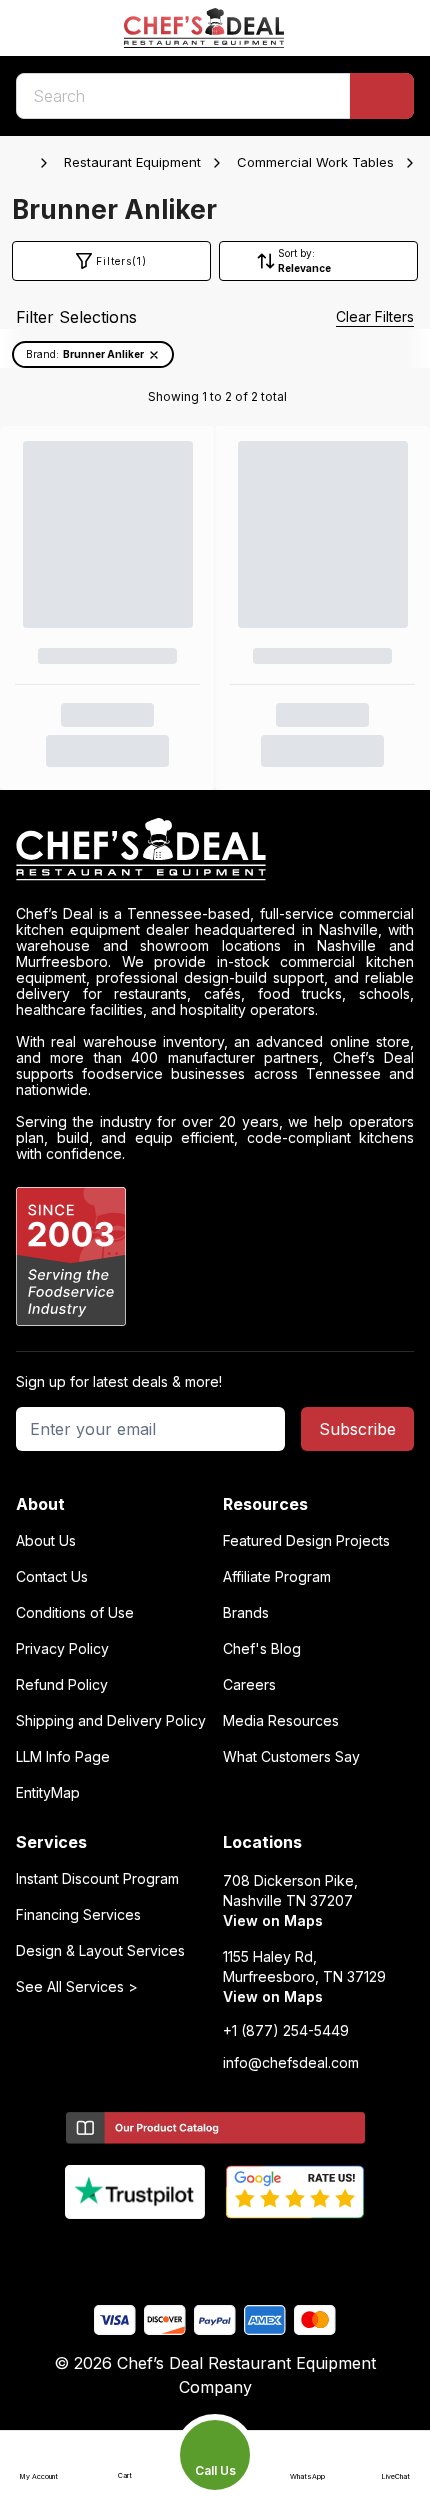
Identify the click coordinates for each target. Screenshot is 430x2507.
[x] (215, 2252)
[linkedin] (254, 2252)
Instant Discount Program (97, 1879)
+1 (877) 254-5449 (286, 2031)
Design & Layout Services (100, 1951)
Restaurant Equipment (132, 162)
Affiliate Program (277, 1577)
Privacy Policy (62, 1649)
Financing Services (78, 1915)
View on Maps (273, 1920)
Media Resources (281, 1721)
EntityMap (48, 1793)
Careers (249, 1685)
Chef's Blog (262, 1649)
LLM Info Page (63, 1757)
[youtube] (176, 2252)
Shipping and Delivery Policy (111, 1721)
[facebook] (137, 2252)
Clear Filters (375, 316)
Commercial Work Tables (315, 162)
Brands (246, 1613)
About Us (46, 1541)
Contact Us (52, 1577)
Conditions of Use (75, 1613)
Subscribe (357, 1429)
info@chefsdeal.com (291, 2063)
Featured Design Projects (306, 1541)
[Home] (26, 163)
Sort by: (296, 253)
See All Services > (77, 1987)
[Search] (382, 96)
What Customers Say (291, 1757)
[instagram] (293, 2252)
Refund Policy (62, 1685)
